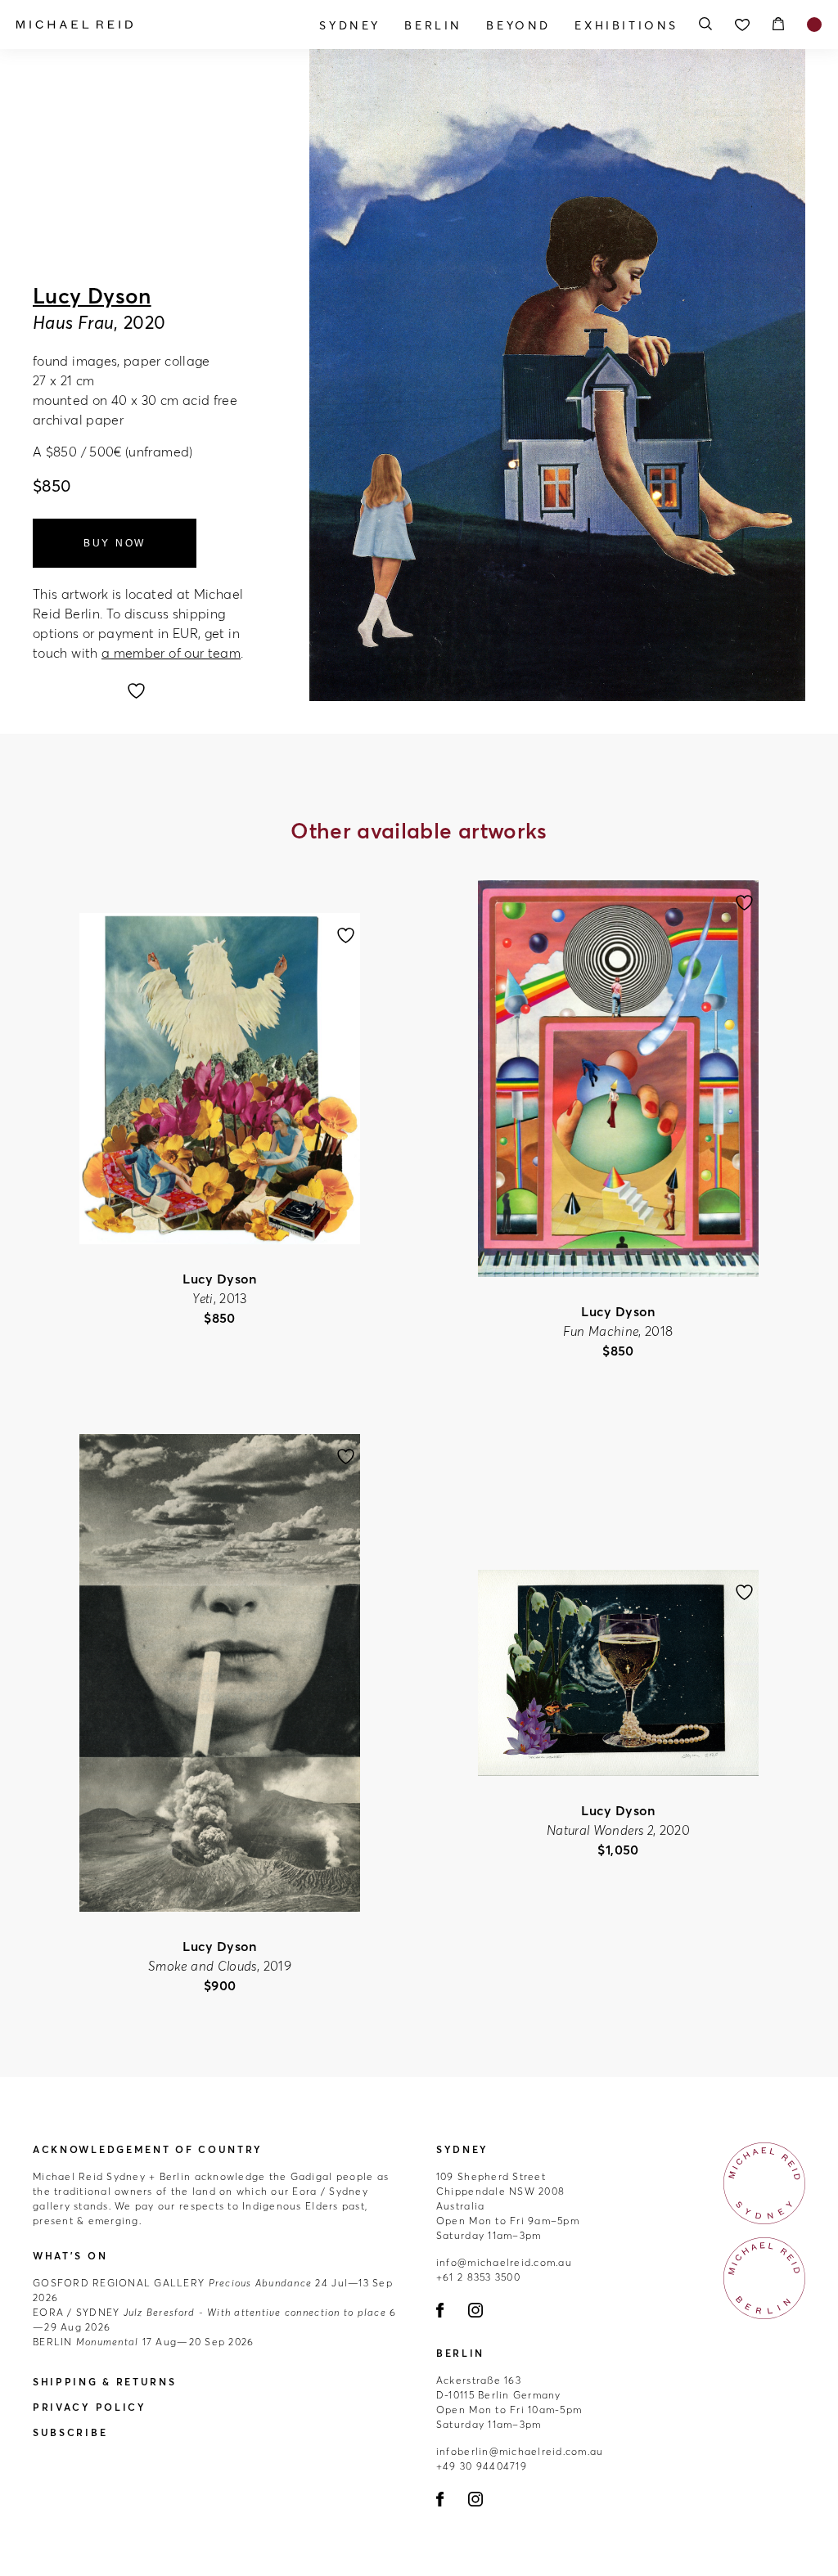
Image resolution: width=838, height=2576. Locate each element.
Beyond (518, 25)
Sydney (350, 25)
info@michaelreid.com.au (504, 2262)
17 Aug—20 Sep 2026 (143, 2342)
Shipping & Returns (105, 2382)
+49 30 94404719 (482, 2466)
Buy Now (115, 543)
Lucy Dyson (92, 296)
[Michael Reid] (137, 25)
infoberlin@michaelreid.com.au (520, 2451)
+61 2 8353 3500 (478, 2277)
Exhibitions (626, 25)
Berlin (433, 25)
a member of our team (171, 653)
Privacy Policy (90, 2407)
